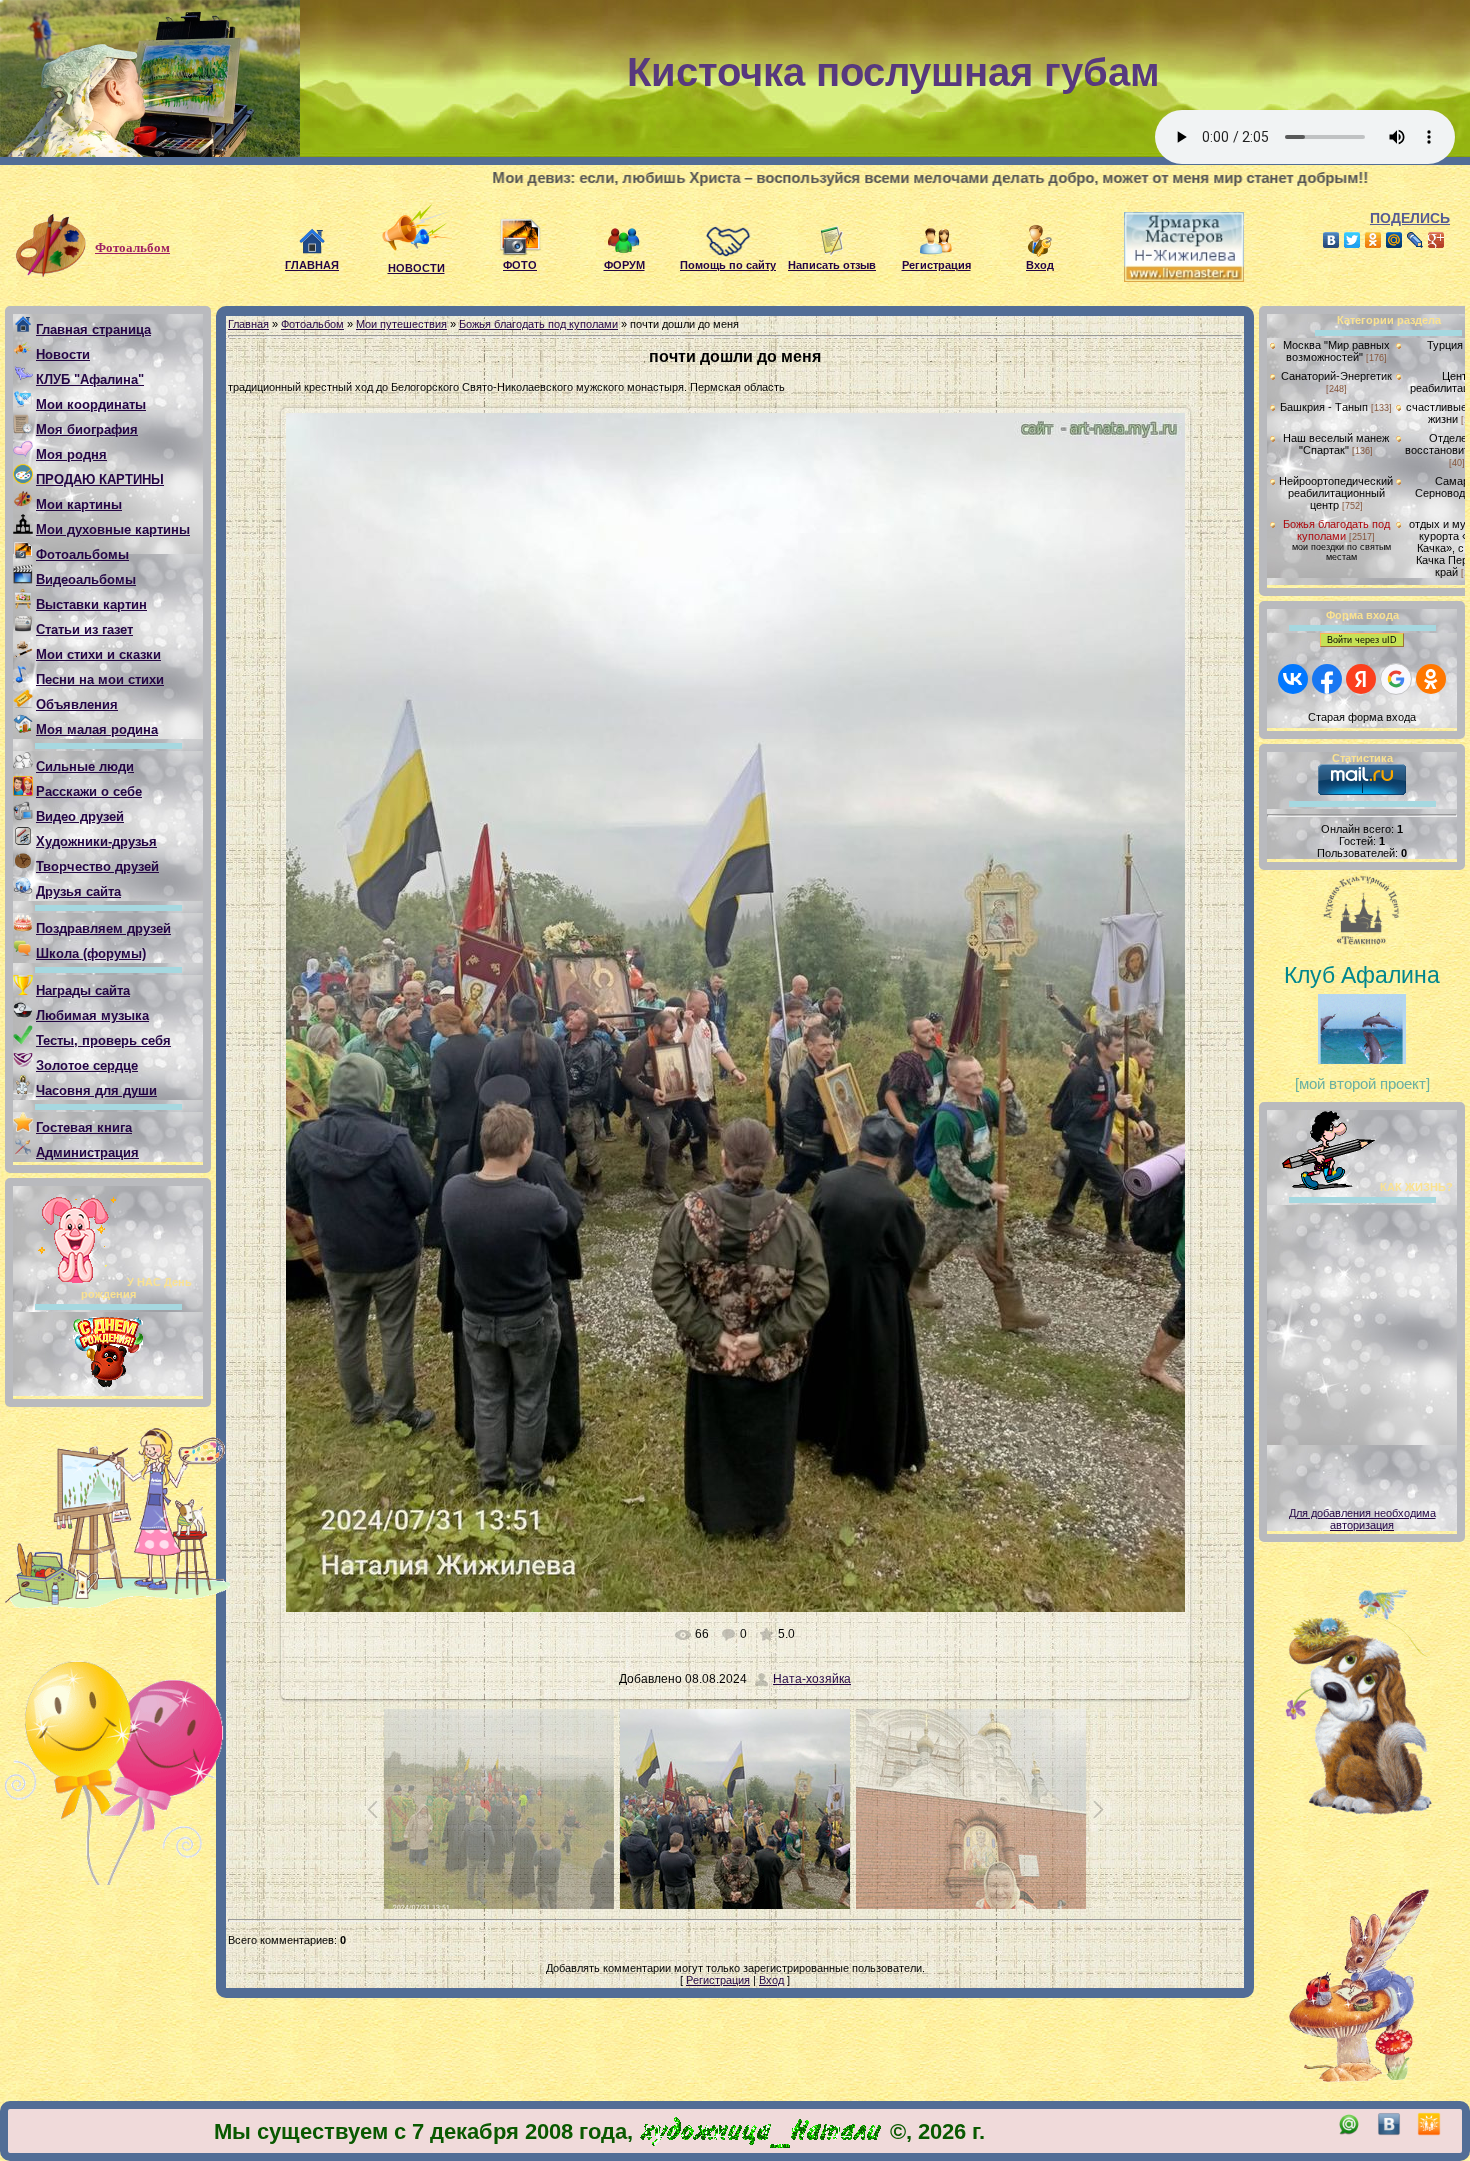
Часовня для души (96, 1090)
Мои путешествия (401, 324)
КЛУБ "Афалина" (90, 379)
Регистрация (718, 1980)
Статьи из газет (84, 629)
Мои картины (79, 504)
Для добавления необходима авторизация (1362, 1519)
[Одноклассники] (1373, 240)
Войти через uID (1362, 640)
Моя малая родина (97, 729)
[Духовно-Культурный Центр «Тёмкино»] (1362, 913)
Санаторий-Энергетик (1336, 376)
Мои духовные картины (113, 529)
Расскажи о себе (89, 791)
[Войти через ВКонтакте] (1293, 679)
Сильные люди (85, 766)
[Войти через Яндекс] (1361, 679)
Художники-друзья (96, 841)
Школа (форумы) (91, 953)
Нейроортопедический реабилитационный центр (1336, 493)
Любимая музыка (92, 1015)
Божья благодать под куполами (538, 324)
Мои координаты (91, 404)
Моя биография (87, 429)
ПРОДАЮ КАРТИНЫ (100, 479)
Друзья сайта (78, 891)
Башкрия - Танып (1324, 407)
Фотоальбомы (82, 554)
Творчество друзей (97, 866)
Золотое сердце (87, 1065)
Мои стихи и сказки (98, 654)
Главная (248, 324)
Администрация (87, 1152)
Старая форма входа (1362, 717)
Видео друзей (80, 816)
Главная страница (93, 329)
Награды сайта (83, 990)
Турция (1445, 345)
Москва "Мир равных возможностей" (1336, 351)
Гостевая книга (84, 1127)
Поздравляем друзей (103, 928)
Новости (63, 354)
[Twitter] (1352, 240)
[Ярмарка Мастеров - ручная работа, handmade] (1169, 278)
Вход (771, 1980)
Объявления (77, 704)
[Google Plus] (1436, 240)
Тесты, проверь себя (103, 1040)
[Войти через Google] (1396, 679)
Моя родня (71, 454)
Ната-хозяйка (812, 1679)
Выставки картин (91, 604)
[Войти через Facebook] (1327, 679)
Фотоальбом (132, 247)
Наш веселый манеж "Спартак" (1336, 444)
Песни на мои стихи (100, 679)
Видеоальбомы (86, 579)
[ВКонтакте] (1331, 240)
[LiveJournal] (1415, 240)
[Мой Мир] (1394, 240)
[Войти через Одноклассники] (1431, 679)
